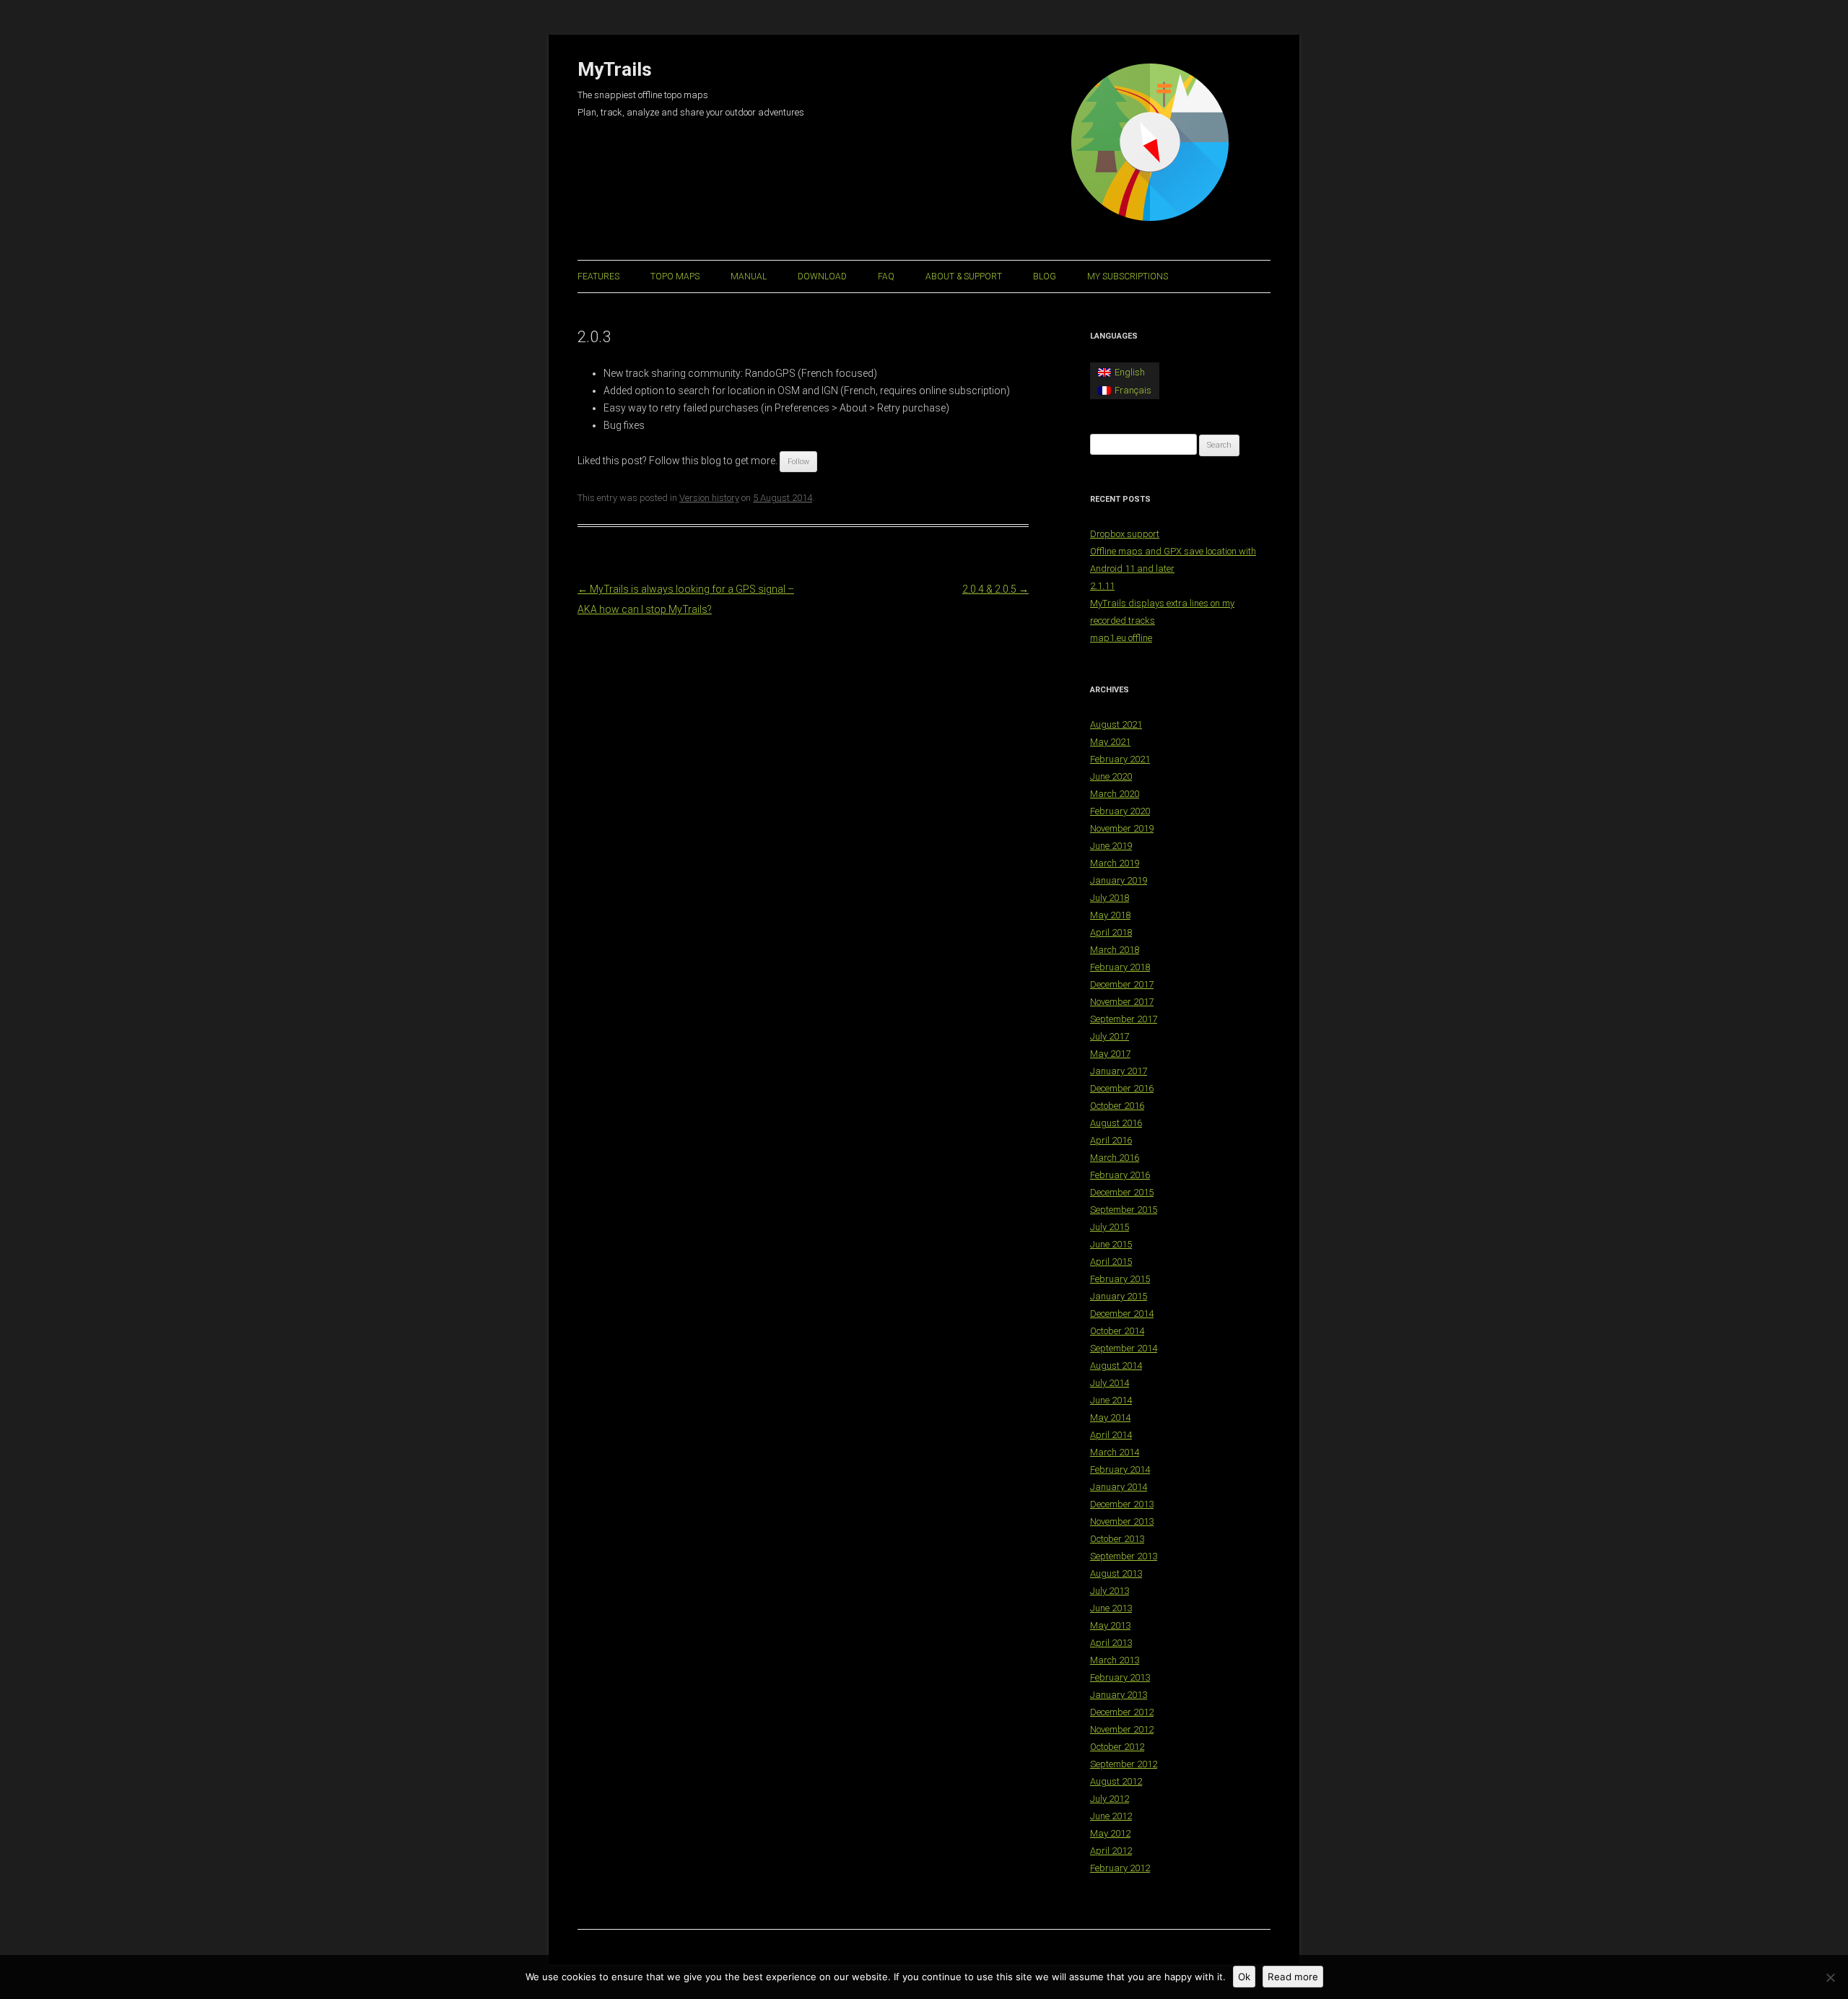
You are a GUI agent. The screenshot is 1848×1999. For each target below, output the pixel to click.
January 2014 (1119, 1487)
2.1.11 (1102, 586)
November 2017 (1122, 1002)
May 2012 (1110, 1833)
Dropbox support (1125, 534)
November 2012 (1122, 1729)
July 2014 (1110, 1383)
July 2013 (1110, 1591)
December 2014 (1122, 1314)
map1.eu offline (1121, 638)
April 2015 (1111, 1262)
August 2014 (1116, 1366)
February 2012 (1120, 1868)
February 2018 (1120, 967)
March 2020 (1115, 794)
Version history (709, 498)
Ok (1244, 1977)
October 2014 (1117, 1331)
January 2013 (1119, 1695)
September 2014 (1124, 1348)
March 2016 (1115, 1158)
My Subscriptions (1128, 276)
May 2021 (1110, 742)
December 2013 (1122, 1504)
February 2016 (1120, 1175)
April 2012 (1111, 1851)
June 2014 (1111, 1400)
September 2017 (1124, 1019)
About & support (964, 276)
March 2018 (1115, 950)
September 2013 (1124, 1556)
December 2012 (1122, 1712)
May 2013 (1110, 1625)
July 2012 (1110, 1799)
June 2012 (1111, 1816)
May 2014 (1110, 1417)
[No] (1830, 1977)
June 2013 (1111, 1608)
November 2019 (1122, 828)
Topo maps (675, 276)
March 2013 (1115, 1660)
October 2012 (1117, 1747)
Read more (1293, 1977)
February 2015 (1120, 1279)
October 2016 (1117, 1106)
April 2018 (1111, 932)
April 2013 (1111, 1643)
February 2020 (1120, 811)
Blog (1045, 276)
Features (598, 276)
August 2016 (1116, 1123)
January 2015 (1119, 1296)
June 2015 (1111, 1244)
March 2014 (1115, 1452)
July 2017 (1110, 1036)
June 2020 (1111, 776)
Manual (749, 276)
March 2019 (1115, 863)
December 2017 (1122, 984)
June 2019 (1111, 846)
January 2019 (1119, 880)
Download (822, 276)
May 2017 (1110, 1054)
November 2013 (1122, 1521)
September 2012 (1124, 1764)
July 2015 (1110, 1227)
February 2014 (1120, 1469)
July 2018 (1110, 898)
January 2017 (1119, 1071)
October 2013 (1117, 1539)
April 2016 (1111, 1140)
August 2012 (1116, 1781)
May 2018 (1110, 915)
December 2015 (1122, 1192)
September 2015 (1124, 1210)
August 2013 (1116, 1573)
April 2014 (1111, 1435)
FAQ (886, 276)
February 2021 (1120, 759)
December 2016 (1122, 1088)
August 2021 (1116, 724)
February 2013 (1120, 1677)
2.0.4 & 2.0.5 (995, 589)
